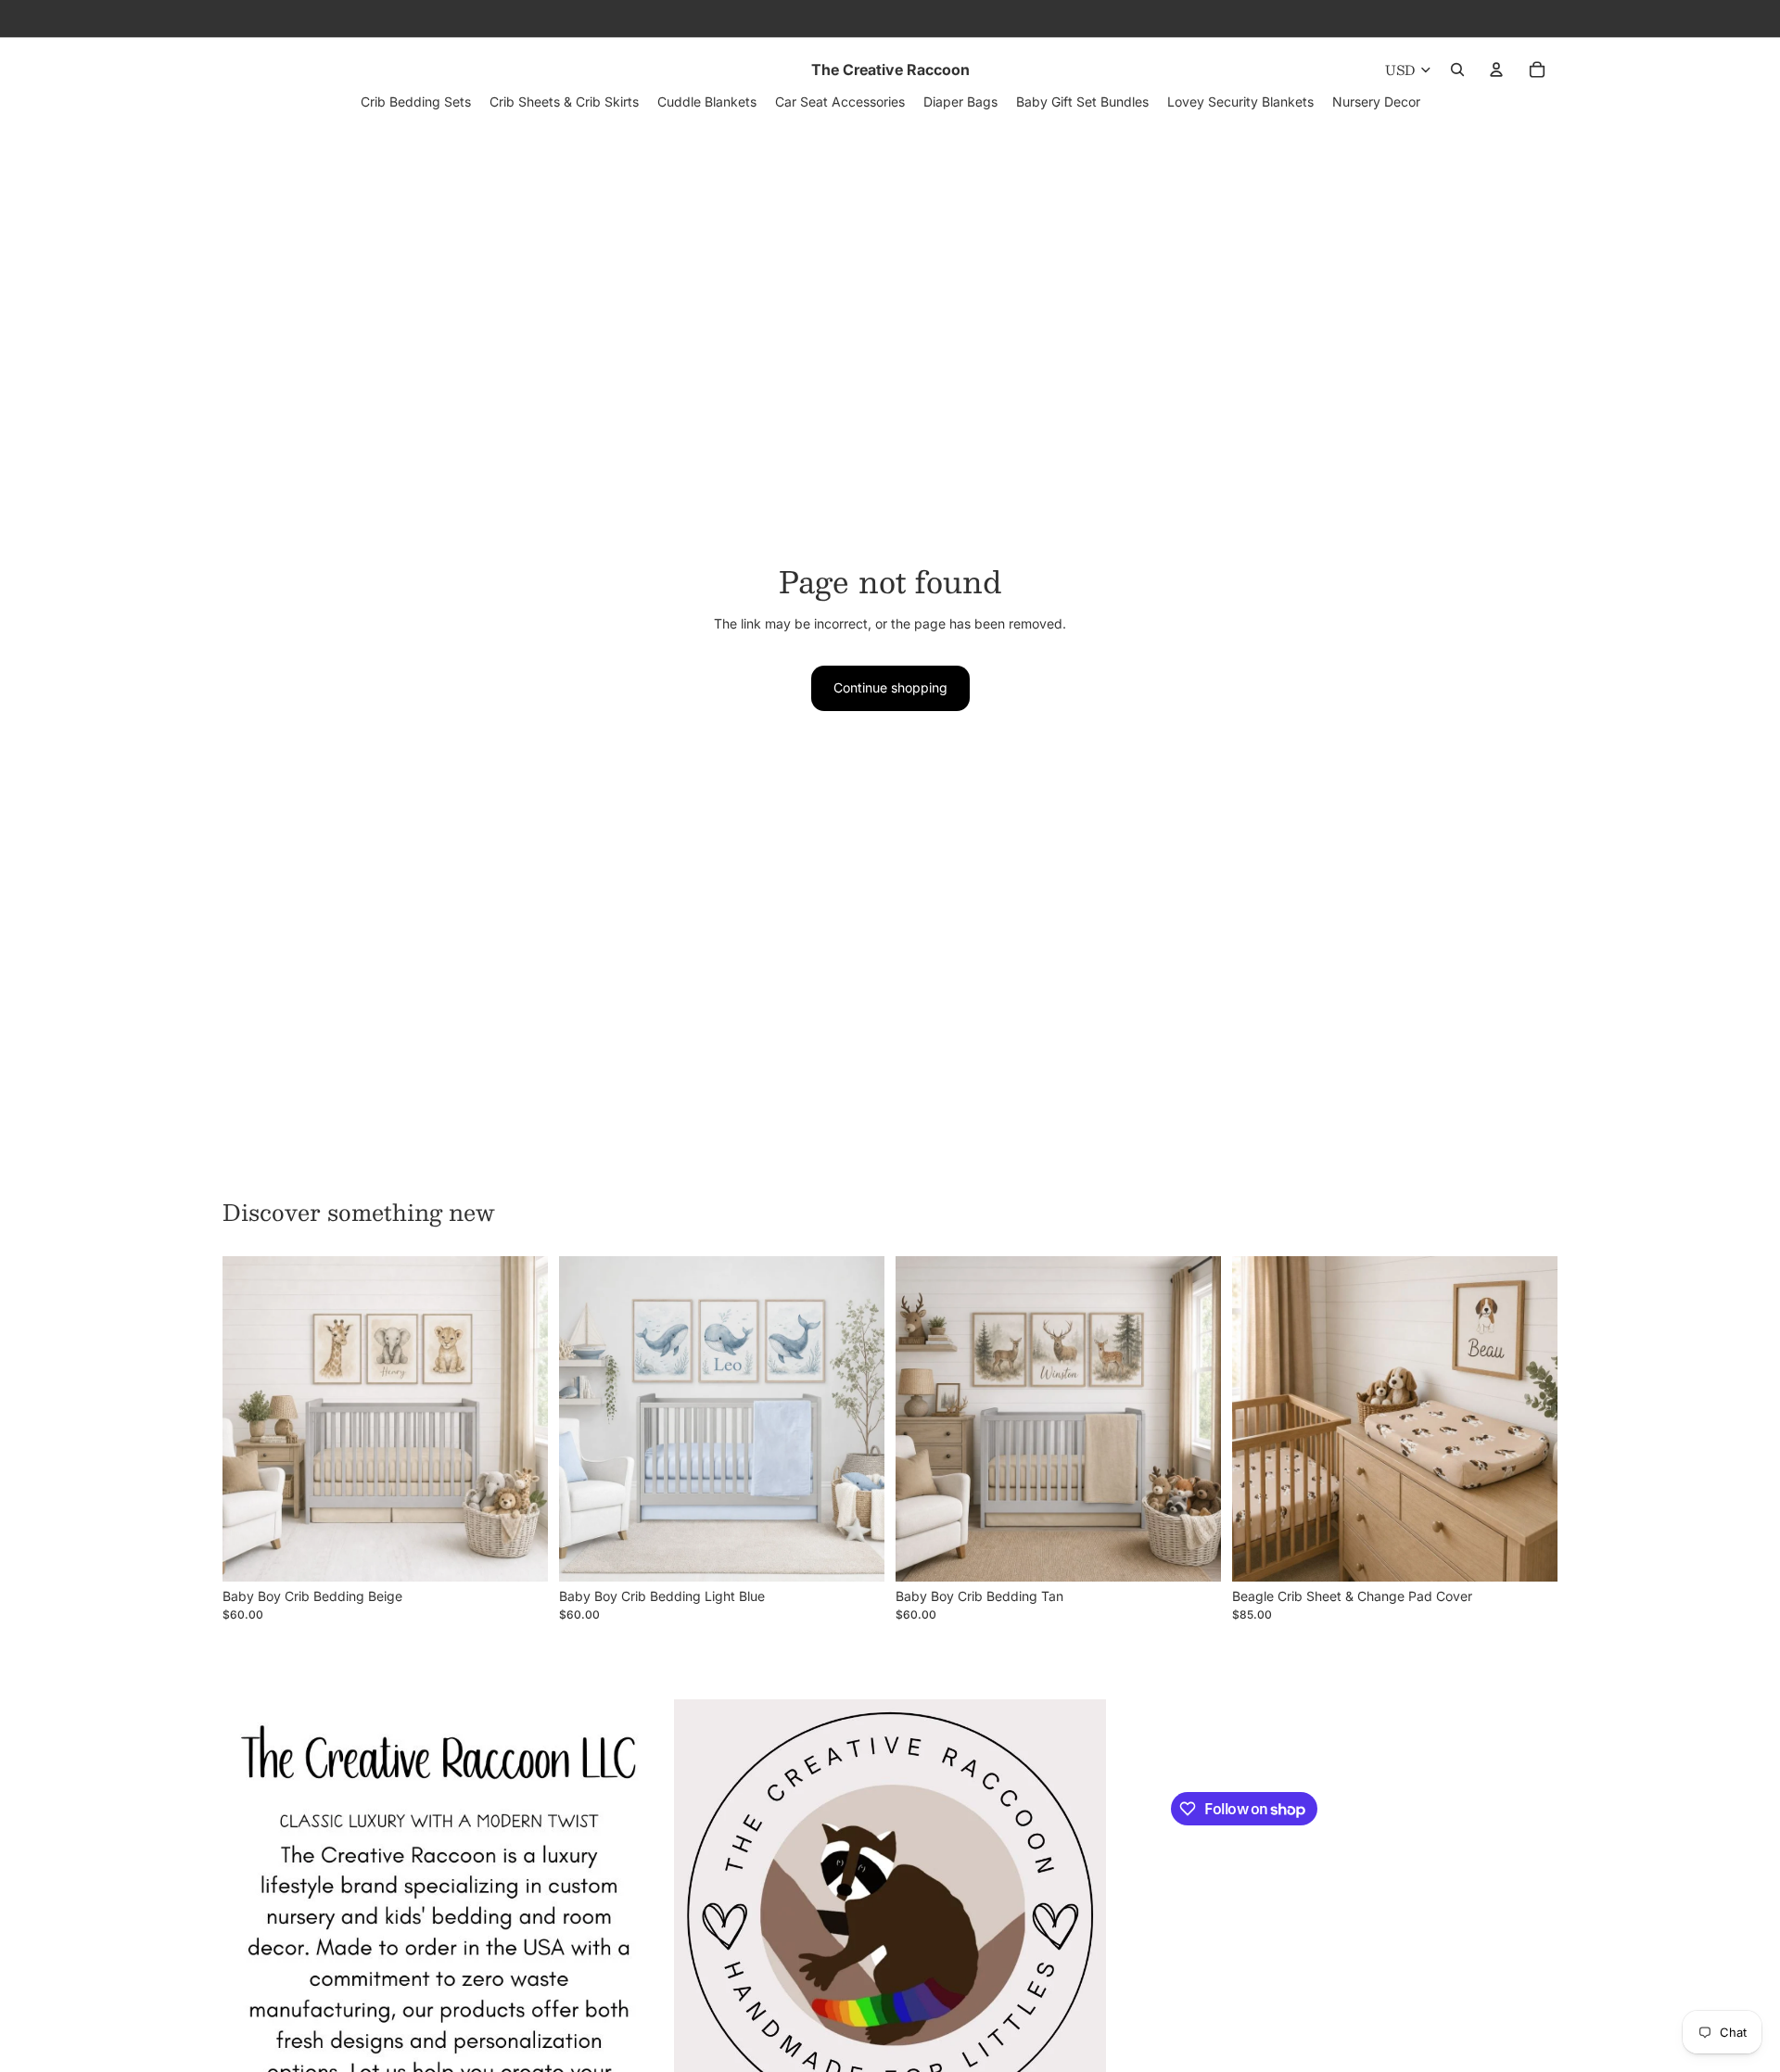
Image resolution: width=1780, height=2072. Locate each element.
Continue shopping (890, 687)
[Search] (1457, 70)
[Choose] (519, 1553)
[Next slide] (520, 1419)
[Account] (1496, 70)
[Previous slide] (250, 1419)
